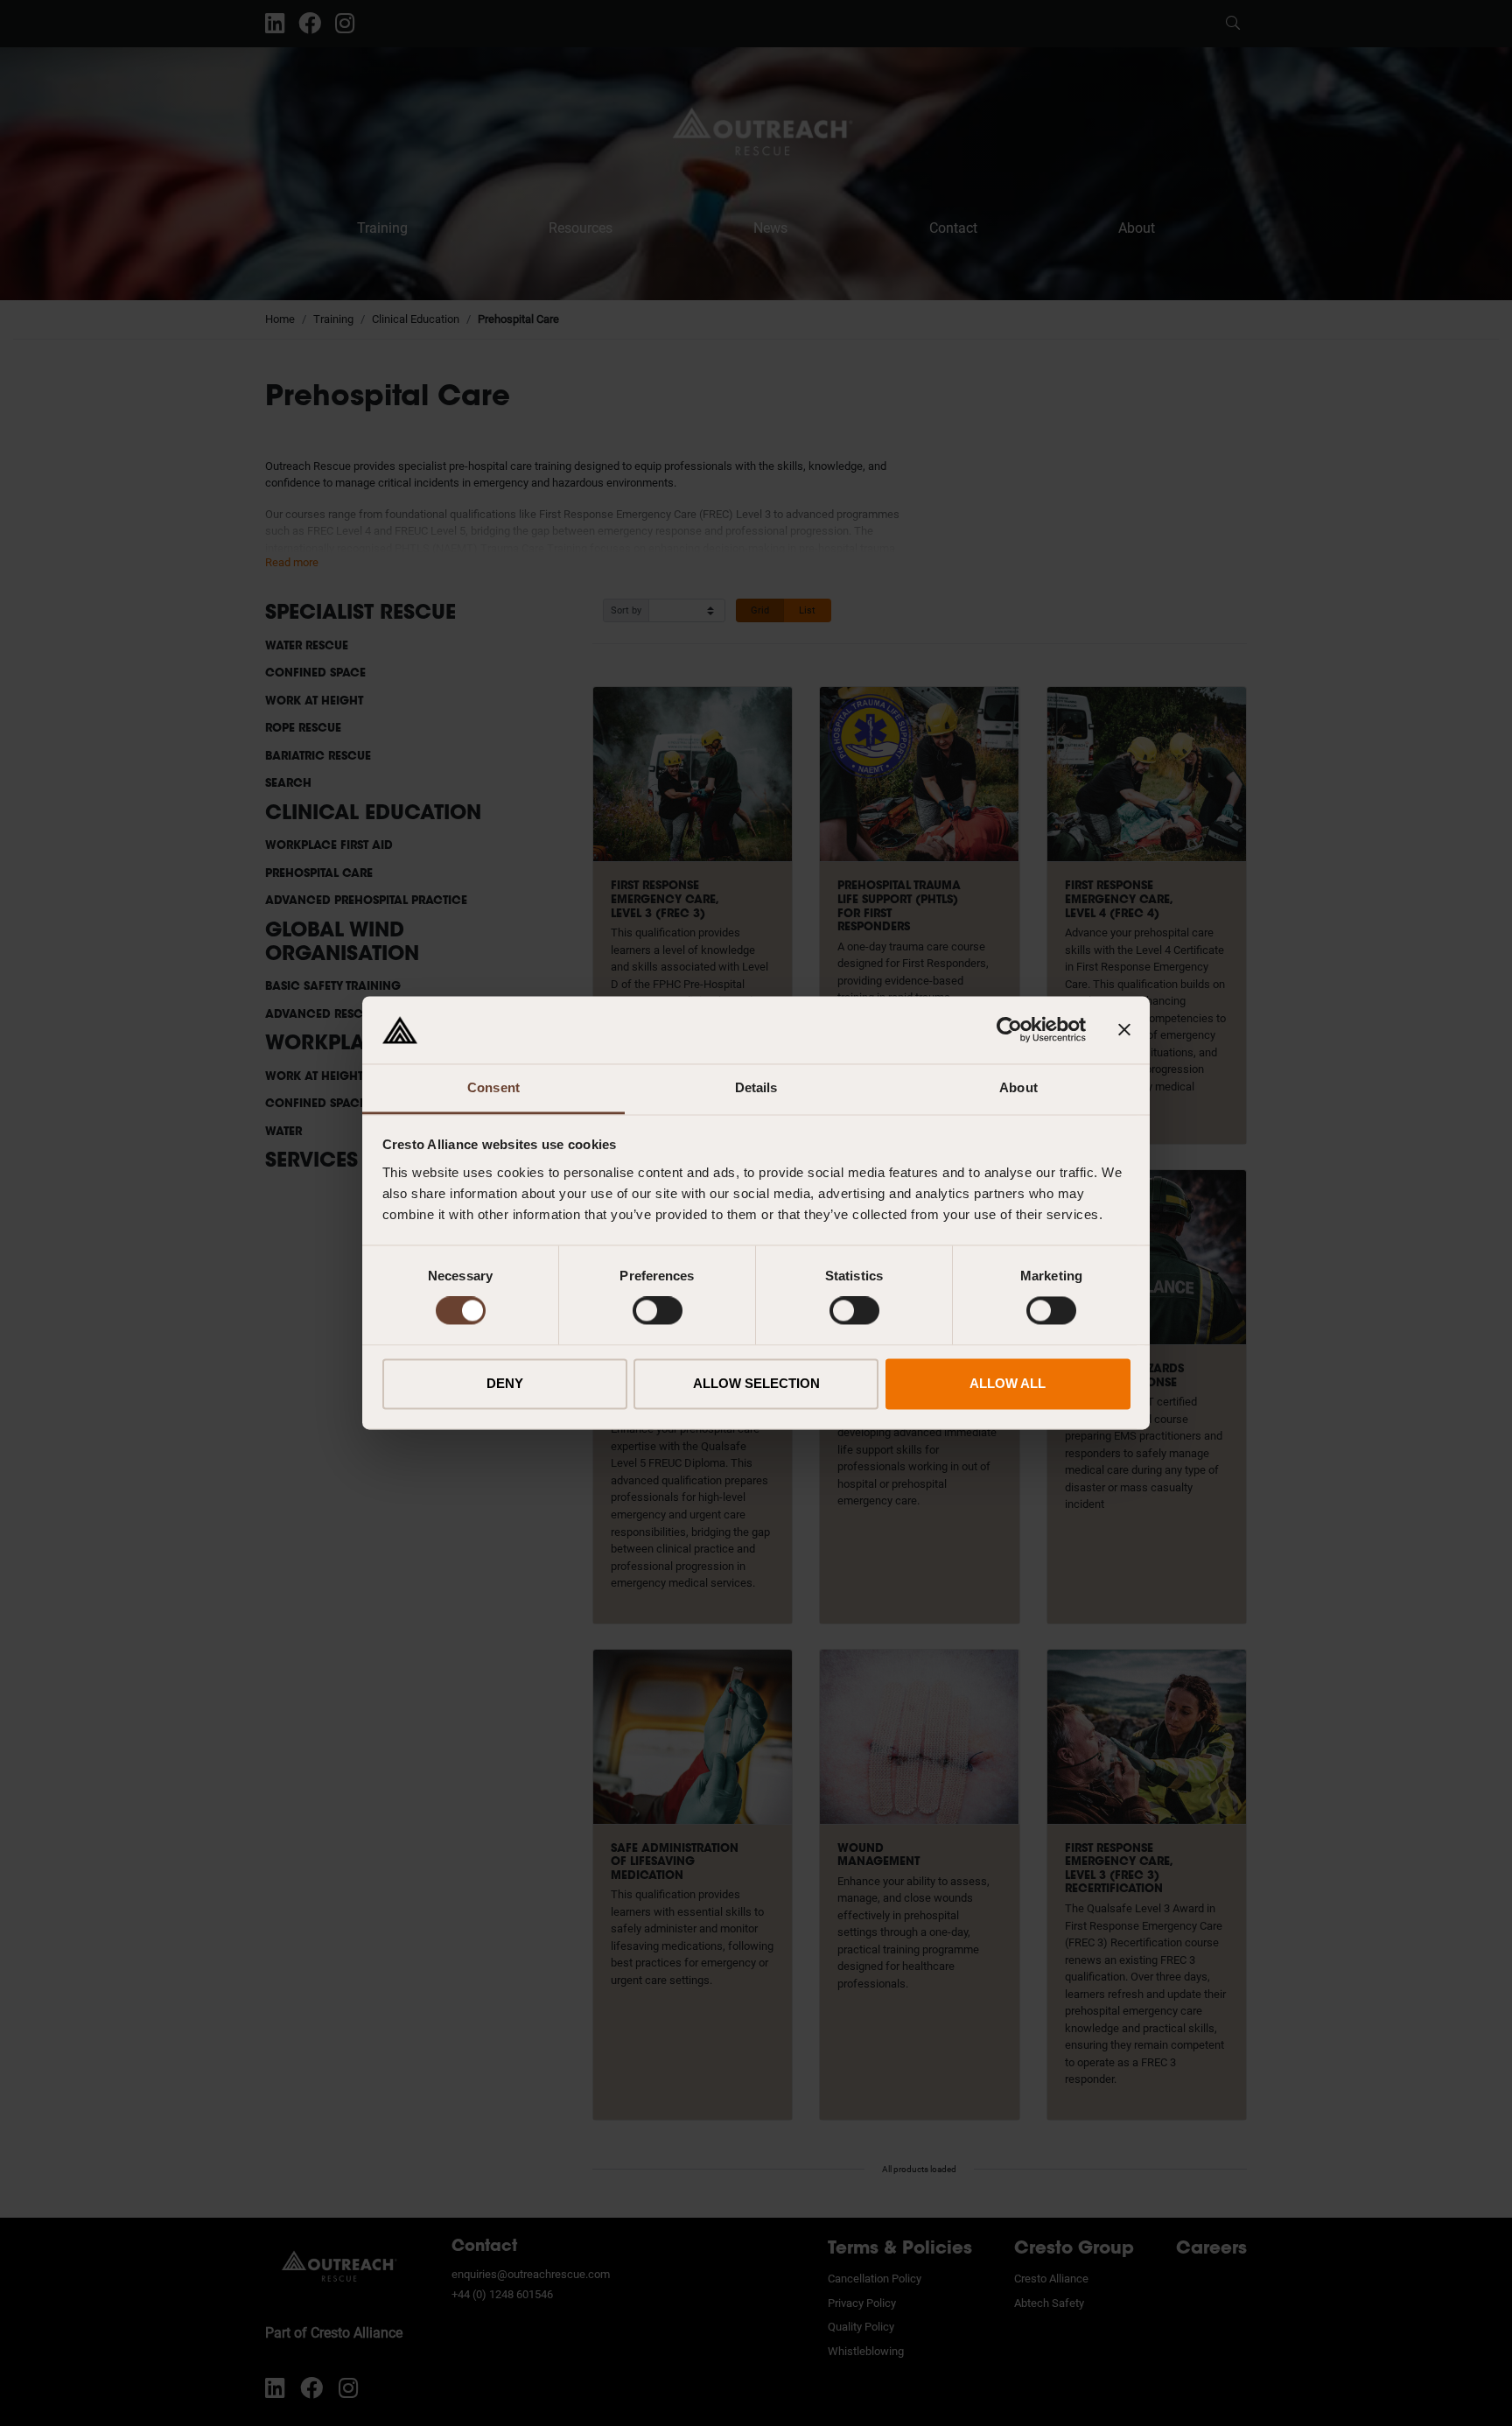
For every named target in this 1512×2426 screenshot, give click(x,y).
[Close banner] (1124, 1030)
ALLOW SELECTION (756, 1383)
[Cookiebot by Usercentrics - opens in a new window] (1009, 1030)
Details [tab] (756, 1087)
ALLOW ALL (1008, 1383)
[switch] (658, 1311)
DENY (505, 1383)
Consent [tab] (493, 1087)
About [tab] (1018, 1087)
